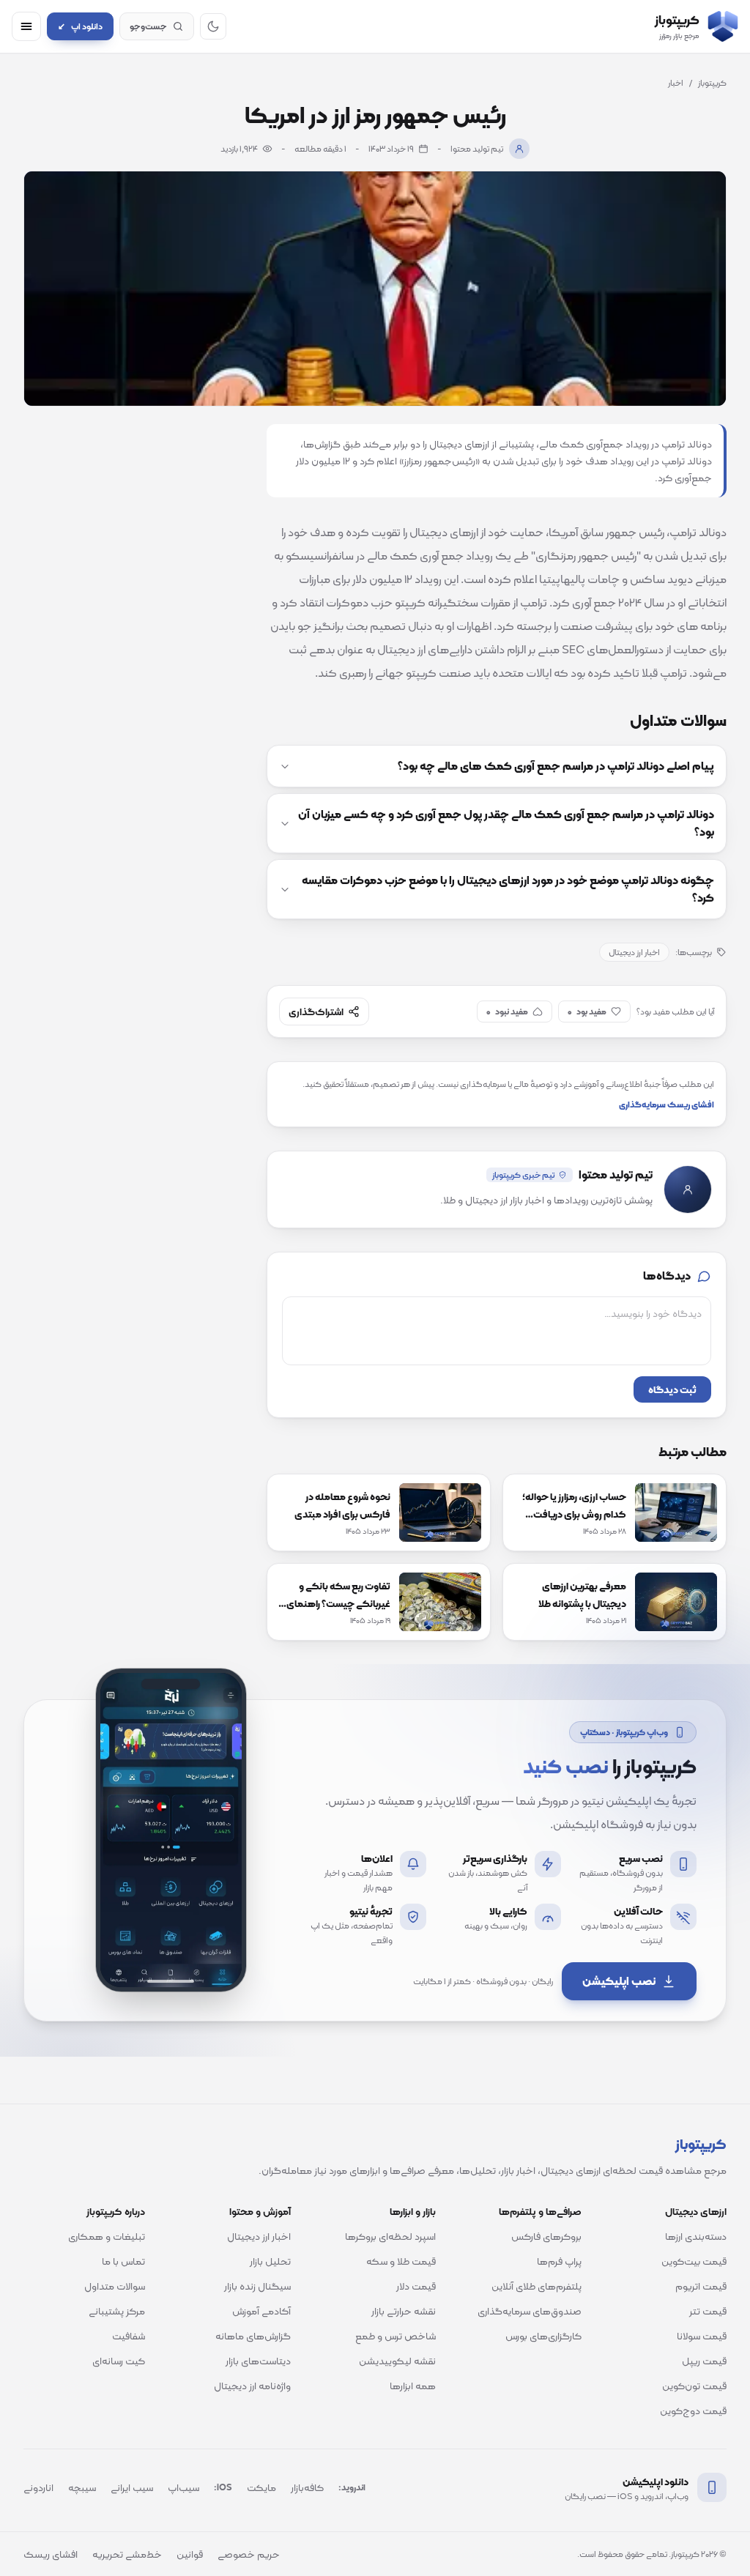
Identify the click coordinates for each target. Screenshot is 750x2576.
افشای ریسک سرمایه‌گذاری (667, 1105)
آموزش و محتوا (260, 2211)
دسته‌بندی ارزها (696, 2236)
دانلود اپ (80, 26)
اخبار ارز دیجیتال (634, 952)
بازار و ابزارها (413, 2211)
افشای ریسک (51, 2554)
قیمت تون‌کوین (694, 2386)
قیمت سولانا (702, 2336)
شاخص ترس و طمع (396, 2336)
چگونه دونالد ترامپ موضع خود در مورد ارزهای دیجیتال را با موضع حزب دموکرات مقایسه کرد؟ (508, 889)
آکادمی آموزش (261, 2311)
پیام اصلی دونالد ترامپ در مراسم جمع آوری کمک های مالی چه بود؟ (556, 766)
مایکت (261, 2487)
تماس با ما (123, 2261)
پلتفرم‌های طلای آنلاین (536, 2286)
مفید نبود (507, 1012)
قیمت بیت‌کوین (694, 2261)
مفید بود (587, 1012)
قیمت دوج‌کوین (693, 2410)
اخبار (676, 83)
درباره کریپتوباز (116, 2211)
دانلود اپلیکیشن (656, 2482)
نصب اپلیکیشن (619, 1981)
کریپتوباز (712, 83)
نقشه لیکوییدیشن (397, 2361)
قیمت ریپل (704, 2361)
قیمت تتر (708, 2311)
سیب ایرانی (132, 2487)
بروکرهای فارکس (546, 2236)
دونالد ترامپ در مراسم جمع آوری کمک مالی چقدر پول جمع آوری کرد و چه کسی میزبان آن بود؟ (506, 823)
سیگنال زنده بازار (257, 2286)
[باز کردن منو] (26, 26)
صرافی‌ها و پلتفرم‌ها (540, 2211)
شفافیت (129, 2336)
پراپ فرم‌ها (559, 2261)
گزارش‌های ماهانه (253, 2336)
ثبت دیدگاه (672, 1389)
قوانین (190, 2554)
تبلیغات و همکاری (107, 2236)
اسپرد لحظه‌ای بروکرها (390, 2236)
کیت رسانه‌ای (119, 2361)
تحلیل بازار (270, 2261)
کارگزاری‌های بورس (543, 2336)
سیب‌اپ (183, 2487)
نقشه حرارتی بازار (404, 2311)
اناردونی (38, 2487)
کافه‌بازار (307, 2487)
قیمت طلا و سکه (401, 2261)
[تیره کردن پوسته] (213, 26)
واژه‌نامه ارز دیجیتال (252, 2386)
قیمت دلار (416, 2286)
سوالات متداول (115, 2286)
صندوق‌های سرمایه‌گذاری (530, 2311)
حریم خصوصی (249, 2554)
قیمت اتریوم (701, 2286)
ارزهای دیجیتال (696, 2211)
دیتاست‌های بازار (258, 2361)
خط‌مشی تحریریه (127, 2554)
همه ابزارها (413, 2386)
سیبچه (82, 2487)
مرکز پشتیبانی (117, 2311)
